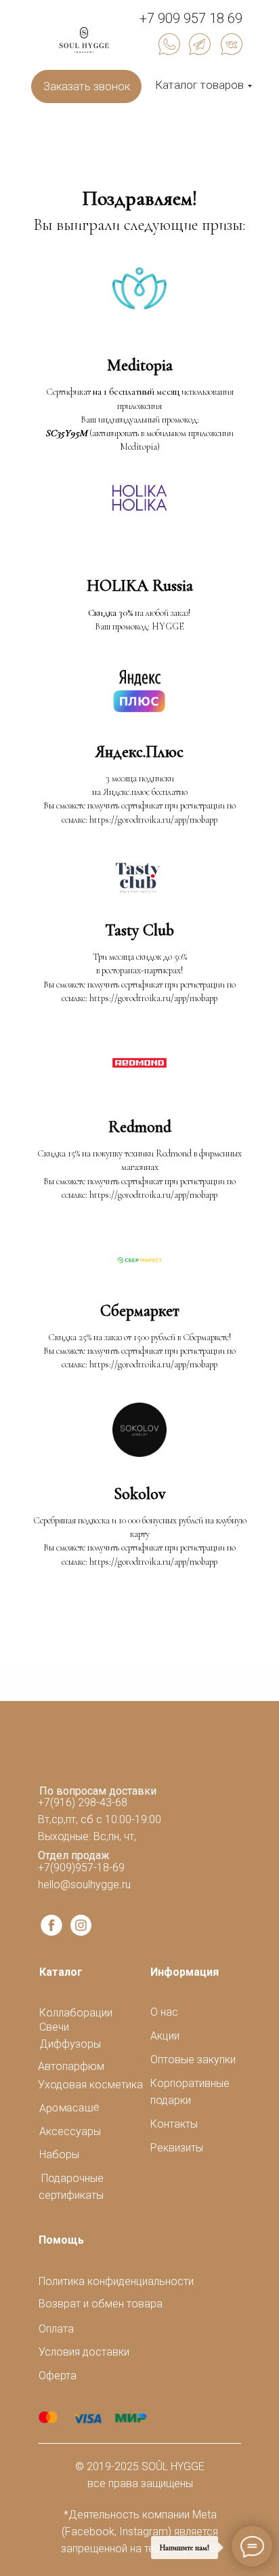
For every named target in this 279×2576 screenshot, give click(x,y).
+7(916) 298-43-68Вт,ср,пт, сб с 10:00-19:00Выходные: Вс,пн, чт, (100, 1819)
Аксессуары (70, 2131)
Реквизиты (177, 2148)
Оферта (58, 2376)
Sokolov (139, 1494)
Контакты (174, 2124)
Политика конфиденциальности (116, 2281)
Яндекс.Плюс (139, 752)
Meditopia (140, 365)
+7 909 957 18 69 (191, 18)
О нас (164, 2012)
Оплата (56, 2329)
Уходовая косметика (90, 2085)
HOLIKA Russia (140, 586)
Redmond (140, 1127)
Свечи (54, 2027)
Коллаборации (76, 2013)
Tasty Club (139, 930)
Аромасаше (69, 2108)
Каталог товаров (199, 85)
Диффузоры (70, 2044)
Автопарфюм (71, 2066)
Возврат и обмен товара (101, 2304)
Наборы (59, 2154)
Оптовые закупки (193, 2060)
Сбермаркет (140, 1311)
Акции (165, 2036)
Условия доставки (84, 2352)
